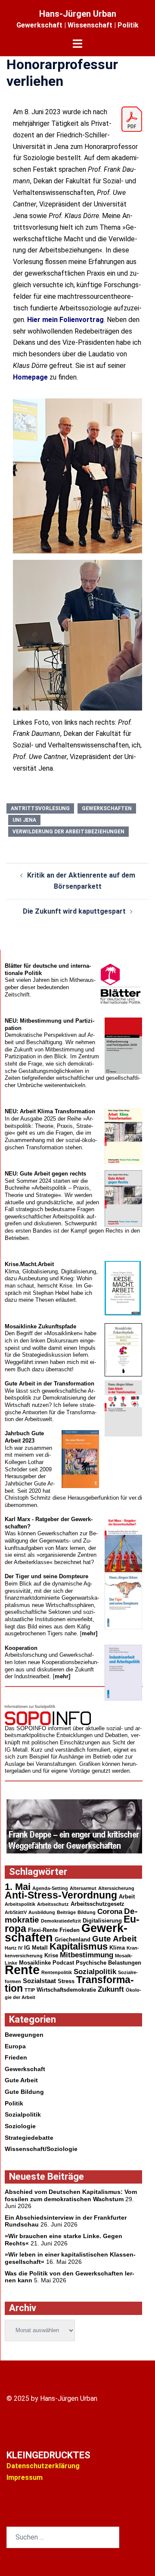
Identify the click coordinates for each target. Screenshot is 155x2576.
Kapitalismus (79, 1946)
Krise (51, 1955)
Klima (117, 1948)
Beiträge (66, 1912)
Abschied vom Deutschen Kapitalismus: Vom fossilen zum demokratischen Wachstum (71, 2195)
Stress (66, 1981)
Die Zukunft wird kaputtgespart (74, 911)
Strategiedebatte (29, 2138)
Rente (22, 1970)
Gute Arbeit (114, 1939)
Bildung (87, 1912)
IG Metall (36, 1948)
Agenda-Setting (50, 1888)
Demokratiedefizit (61, 1921)
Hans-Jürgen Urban (78, 14)
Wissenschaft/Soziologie (41, 2149)
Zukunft (111, 1989)
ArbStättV (16, 1912)
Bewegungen (24, 2035)
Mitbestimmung (87, 1955)
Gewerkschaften (107, 808)
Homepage (30, 377)
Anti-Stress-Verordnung (61, 1895)
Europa (15, 2046)
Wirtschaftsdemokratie (66, 1990)
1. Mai (18, 1887)
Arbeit (127, 1897)
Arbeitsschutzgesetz (98, 1904)
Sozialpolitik (95, 1972)
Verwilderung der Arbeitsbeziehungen (68, 832)
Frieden (70, 1930)
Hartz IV (14, 1948)
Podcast (63, 1963)
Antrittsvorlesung (40, 808)
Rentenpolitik (57, 1972)
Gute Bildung (24, 2092)
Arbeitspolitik (20, 1904)
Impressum (25, 2477)
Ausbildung (42, 1912)
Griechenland (73, 1940)
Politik (14, 2103)
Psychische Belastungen (108, 1963)
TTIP (30, 1990)
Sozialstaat (39, 1981)
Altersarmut (83, 1888)
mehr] (90, 1633)
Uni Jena (24, 820)
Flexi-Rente (43, 1930)
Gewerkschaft (25, 2069)
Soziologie (20, 2126)
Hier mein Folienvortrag (65, 320)
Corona (110, 1912)
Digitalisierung (102, 1921)
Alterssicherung (116, 1888)
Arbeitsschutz (53, 1904)
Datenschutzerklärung (43, 2466)
